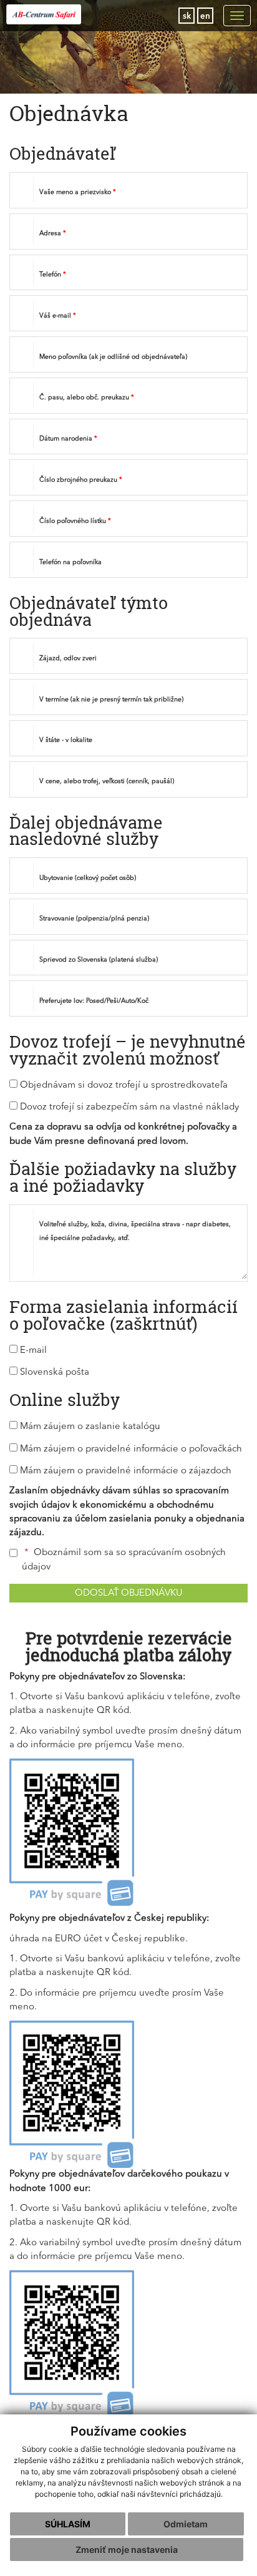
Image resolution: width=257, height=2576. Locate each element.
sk (187, 17)
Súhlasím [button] (68, 2524)
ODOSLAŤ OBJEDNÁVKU (129, 1593)
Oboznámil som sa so (124, 1560)
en (205, 17)
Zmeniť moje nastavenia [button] (127, 2549)
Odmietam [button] (186, 2524)
